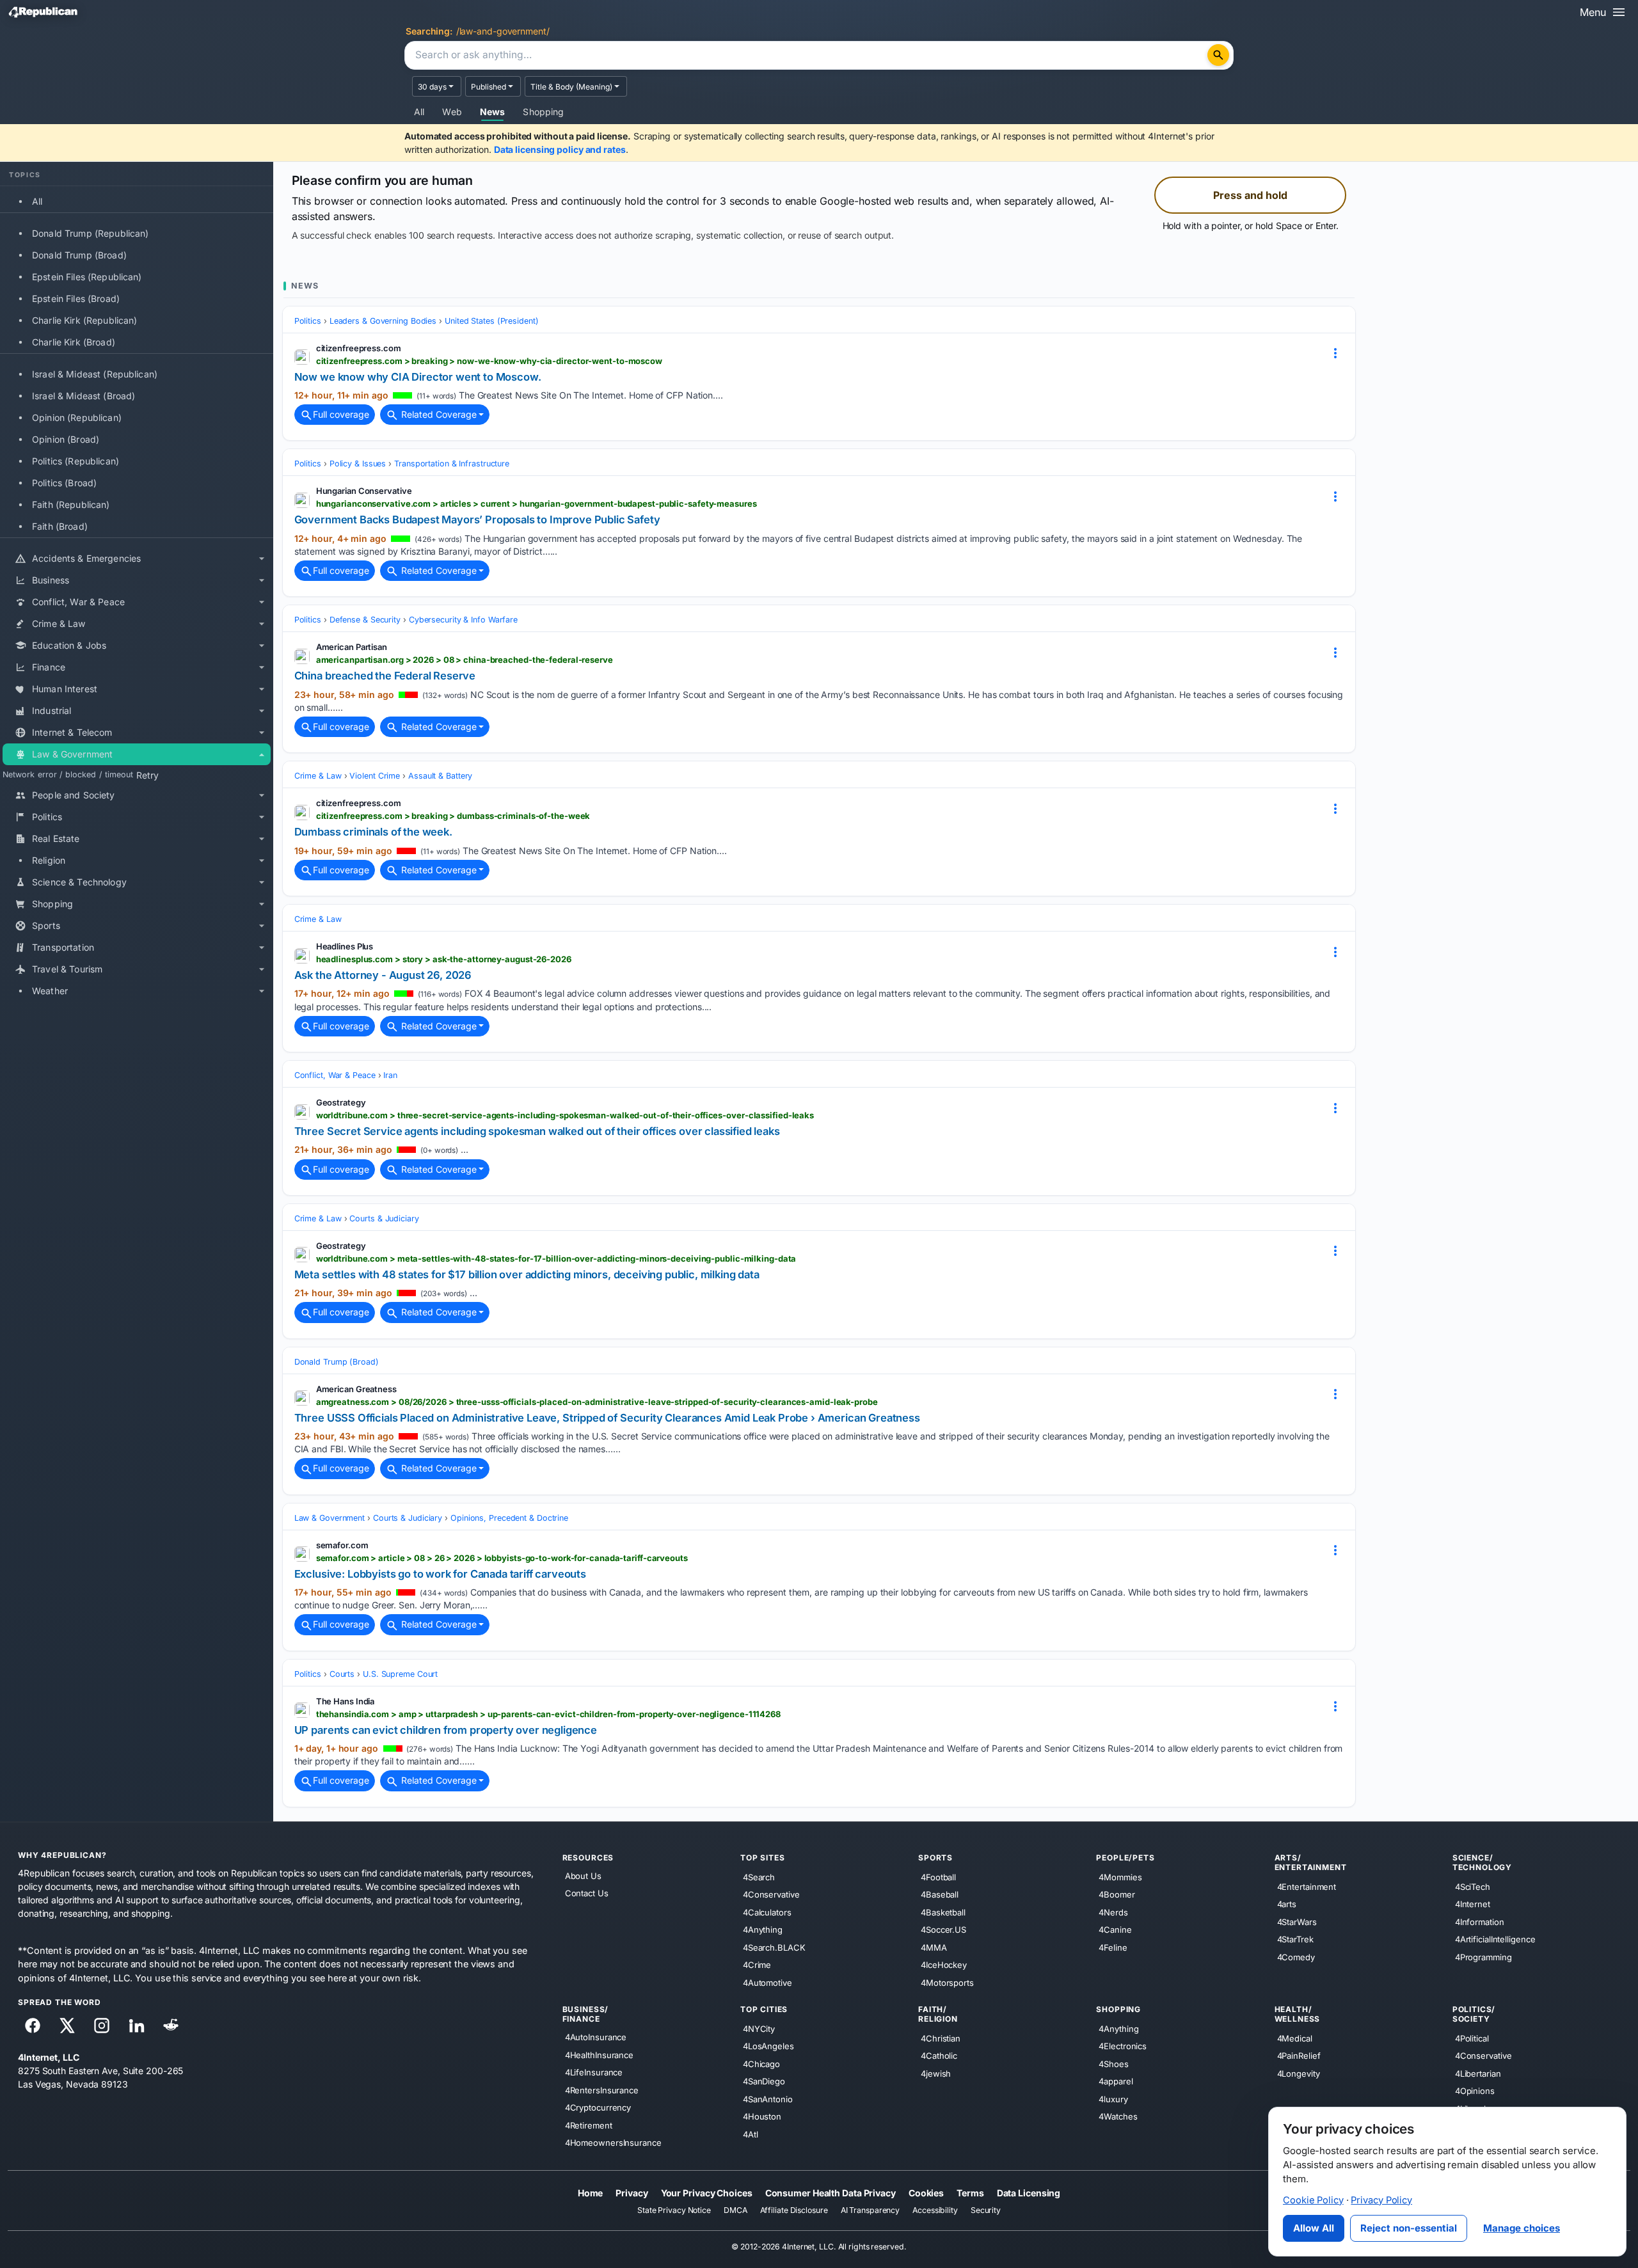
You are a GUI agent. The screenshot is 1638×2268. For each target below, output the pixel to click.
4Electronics (1123, 2046)
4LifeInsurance (594, 2072)
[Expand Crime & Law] (262, 624)
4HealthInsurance (599, 2054)
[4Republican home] (43, 12)
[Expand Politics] (262, 818)
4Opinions (1475, 2091)
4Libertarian (1478, 2073)
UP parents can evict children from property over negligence (446, 1730)
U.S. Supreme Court (400, 1674)
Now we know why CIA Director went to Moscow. (418, 377)
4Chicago (761, 2063)
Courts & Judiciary (384, 1218)
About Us (583, 1876)
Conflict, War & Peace (335, 1075)
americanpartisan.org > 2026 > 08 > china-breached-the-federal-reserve (465, 660)
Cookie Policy (1313, 2200)
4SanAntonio (768, 2098)
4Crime (757, 1965)
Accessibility (935, 2210)
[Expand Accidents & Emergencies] (262, 559)
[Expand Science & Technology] (262, 883)
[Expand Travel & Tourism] (262, 970)
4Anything (763, 1930)
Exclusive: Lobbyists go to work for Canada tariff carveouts (440, 1574)
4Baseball (940, 1894)
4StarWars (1297, 1921)
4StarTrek (1295, 1939)
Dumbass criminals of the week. (373, 832)
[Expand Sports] (262, 926)
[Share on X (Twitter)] (67, 2026)
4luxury (1113, 2098)
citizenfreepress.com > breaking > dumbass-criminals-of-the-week (453, 816)
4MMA (934, 1947)
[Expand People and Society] (262, 796)
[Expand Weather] (262, 992)
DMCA (736, 2210)
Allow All (1314, 2228)
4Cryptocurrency (598, 2107)
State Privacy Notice (674, 2210)
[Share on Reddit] (171, 2026)
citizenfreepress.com (359, 348)
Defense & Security (365, 620)
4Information (1480, 1921)
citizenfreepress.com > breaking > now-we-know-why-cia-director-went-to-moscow (489, 361)
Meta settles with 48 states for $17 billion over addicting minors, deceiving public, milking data (527, 1274)
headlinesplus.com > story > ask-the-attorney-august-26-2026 (444, 959)
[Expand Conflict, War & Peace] (262, 603)
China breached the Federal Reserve (385, 676)
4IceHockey (944, 1965)
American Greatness (356, 1389)
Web (452, 112)
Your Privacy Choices (707, 2192)
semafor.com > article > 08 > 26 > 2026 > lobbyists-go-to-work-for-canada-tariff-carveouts (502, 1558)
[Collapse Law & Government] (262, 755)
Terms (970, 2192)
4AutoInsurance (596, 2037)
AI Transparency (871, 2210)
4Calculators (767, 1912)
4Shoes (1113, 2063)
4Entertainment (1307, 1886)
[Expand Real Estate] (262, 839)
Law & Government (330, 1518)
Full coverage (341, 414)
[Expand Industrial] (262, 711)
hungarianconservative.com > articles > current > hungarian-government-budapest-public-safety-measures (537, 504)
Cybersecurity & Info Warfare (463, 620)
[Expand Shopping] (262, 905)
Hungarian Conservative (364, 491)
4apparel (1116, 2081)
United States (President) (492, 321)
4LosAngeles (768, 2046)
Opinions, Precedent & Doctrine (509, 1518)
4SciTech (1473, 1886)
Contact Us (587, 1893)
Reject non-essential (1409, 2228)
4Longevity (1299, 2073)
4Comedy (1296, 1956)
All (419, 112)
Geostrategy (341, 1102)
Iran (390, 1075)
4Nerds (1113, 1912)
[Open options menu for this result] (1335, 353)
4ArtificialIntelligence (1495, 1939)
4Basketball (943, 1912)
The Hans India (346, 1701)
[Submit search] (1218, 55)
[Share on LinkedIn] (136, 2026)
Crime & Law (318, 776)
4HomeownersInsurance (613, 2143)
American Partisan (352, 647)
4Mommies (1120, 1876)
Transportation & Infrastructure (452, 464)
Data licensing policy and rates (560, 149)
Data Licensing (1029, 2192)
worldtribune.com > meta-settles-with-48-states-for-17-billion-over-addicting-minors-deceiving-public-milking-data (556, 1258)
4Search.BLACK (774, 1947)
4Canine (1115, 1930)
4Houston (762, 2116)
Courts (342, 1674)
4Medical (1295, 2038)
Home (591, 2192)
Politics (308, 321)
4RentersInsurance (602, 2090)
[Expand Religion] (262, 861)
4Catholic (939, 2056)
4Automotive (767, 1982)
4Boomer (1117, 1894)
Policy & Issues (358, 464)
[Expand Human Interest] (262, 690)
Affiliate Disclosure (794, 2210)
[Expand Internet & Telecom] (262, 733)
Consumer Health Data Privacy (831, 2192)
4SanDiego (764, 2081)
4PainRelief (1299, 2056)
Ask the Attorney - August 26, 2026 (383, 975)
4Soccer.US (943, 1930)
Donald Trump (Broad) (337, 1362)
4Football (938, 1876)
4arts (1287, 1904)
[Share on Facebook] (33, 2026)
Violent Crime (375, 776)
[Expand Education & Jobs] (262, 646)
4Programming (1483, 1956)
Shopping (543, 112)
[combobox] (807, 56)
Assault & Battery (440, 776)
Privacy (632, 2192)
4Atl (751, 2134)
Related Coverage (438, 414)
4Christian (941, 2038)
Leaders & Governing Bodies (383, 321)
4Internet (1473, 1904)
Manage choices (1522, 2228)
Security (986, 2210)
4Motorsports (947, 1982)
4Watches (1118, 2116)
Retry (147, 775)
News (493, 112)
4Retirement (589, 2125)
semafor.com (342, 1545)
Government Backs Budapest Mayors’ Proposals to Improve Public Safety (477, 519)
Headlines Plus (345, 946)
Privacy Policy (1381, 2200)
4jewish (936, 2073)
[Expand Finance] (262, 668)
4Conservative (771, 1894)
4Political (1472, 2038)
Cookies (926, 2192)
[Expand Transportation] (262, 948)
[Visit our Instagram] (102, 2026)
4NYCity (759, 2028)
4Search (759, 1876)
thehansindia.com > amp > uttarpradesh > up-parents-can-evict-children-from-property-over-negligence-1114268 (548, 1714)
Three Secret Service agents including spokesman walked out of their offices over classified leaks (537, 1131)
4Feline (1113, 1947)
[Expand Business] (262, 581)
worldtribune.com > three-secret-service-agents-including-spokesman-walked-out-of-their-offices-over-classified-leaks (565, 1115)
